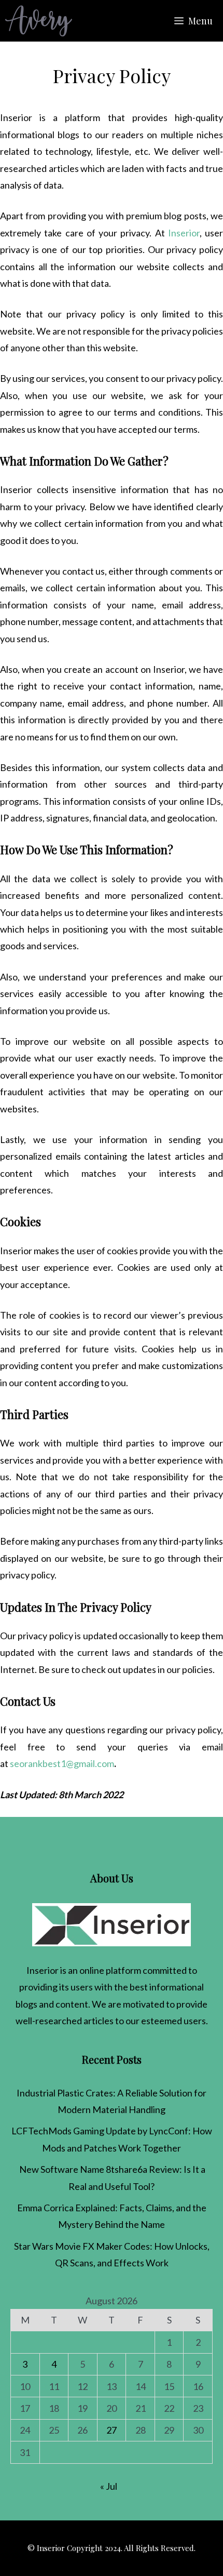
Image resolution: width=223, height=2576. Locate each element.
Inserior (184, 233)
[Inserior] (39, 21)
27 (112, 2430)
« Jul (109, 2486)
